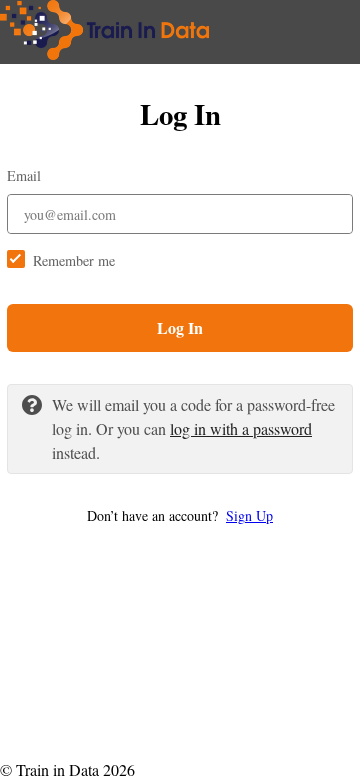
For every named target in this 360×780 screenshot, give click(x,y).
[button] (180, 515)
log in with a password (241, 428)
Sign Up (249, 515)
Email (24, 175)
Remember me (74, 260)
